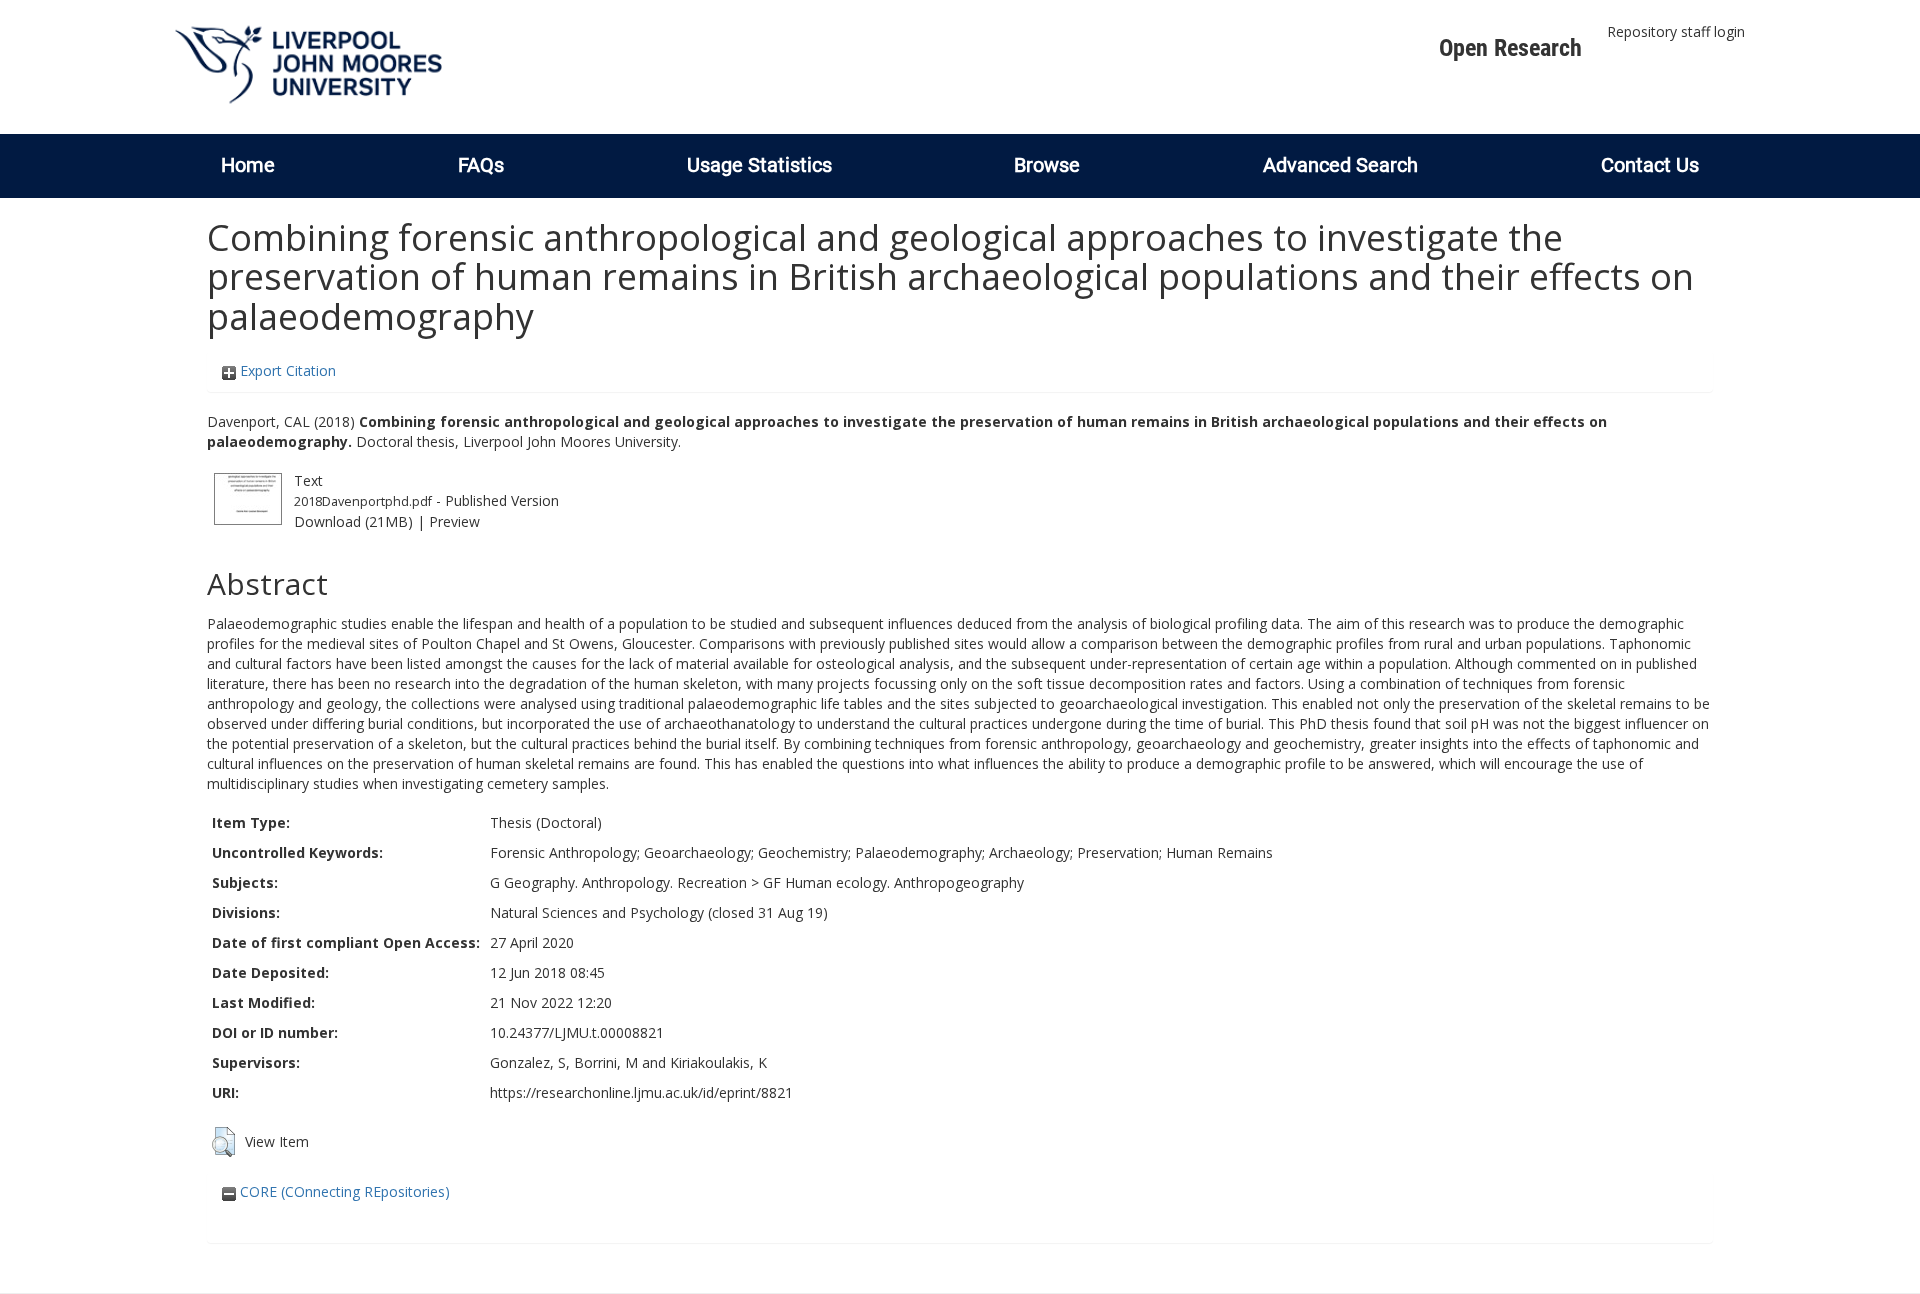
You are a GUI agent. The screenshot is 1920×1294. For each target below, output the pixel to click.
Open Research (1510, 48)
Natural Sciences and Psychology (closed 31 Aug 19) (659, 912)
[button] (223, 1142)
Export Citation (286, 370)
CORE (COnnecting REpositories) (343, 1191)
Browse (1047, 165)
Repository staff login (1676, 31)
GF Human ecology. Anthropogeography (893, 882)
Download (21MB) (353, 521)
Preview (454, 521)
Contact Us (1650, 165)
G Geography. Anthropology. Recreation (618, 882)
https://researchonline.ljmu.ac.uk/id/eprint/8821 (641, 1092)
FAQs (481, 165)
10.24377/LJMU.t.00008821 (577, 1032)
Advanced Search (1340, 165)
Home (248, 165)
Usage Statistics (759, 165)
